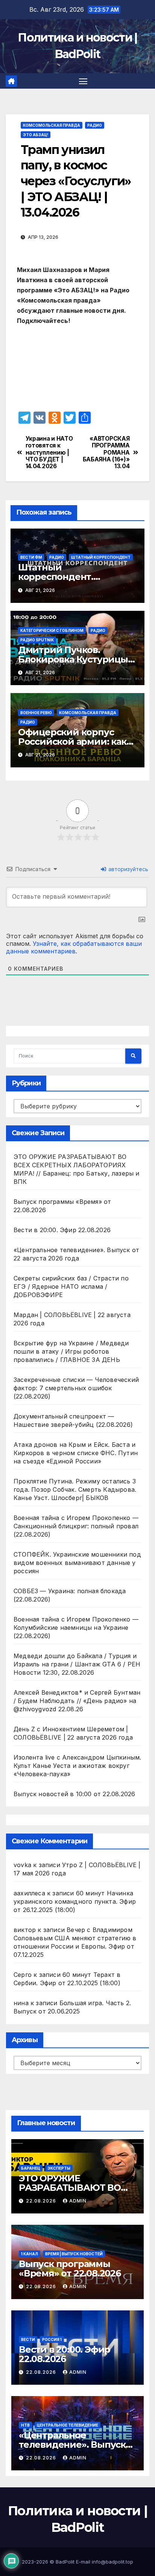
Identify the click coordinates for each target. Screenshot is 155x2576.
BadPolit (65, 2562)
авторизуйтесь (128, 869)
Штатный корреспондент (101, 557)
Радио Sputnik (37, 640)
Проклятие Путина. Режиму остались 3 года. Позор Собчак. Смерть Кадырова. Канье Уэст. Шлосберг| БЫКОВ (75, 1489)
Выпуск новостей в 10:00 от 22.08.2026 (74, 1794)
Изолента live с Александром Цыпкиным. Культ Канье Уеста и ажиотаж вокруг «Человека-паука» (77, 1766)
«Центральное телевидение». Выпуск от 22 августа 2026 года (72, 2445)
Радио (95, 125)
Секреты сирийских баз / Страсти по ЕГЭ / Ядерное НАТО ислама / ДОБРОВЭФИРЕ (71, 1286)
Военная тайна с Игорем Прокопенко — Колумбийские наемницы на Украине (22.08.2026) (76, 1628)
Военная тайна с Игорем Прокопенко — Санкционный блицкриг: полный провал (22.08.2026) (76, 1526)
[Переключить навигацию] (83, 81)
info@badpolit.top (112, 2562)
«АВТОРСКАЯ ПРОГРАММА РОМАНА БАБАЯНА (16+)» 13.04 (106, 453)
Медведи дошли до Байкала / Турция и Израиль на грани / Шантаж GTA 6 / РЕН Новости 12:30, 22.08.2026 (77, 1664)
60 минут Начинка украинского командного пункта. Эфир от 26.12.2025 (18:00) (75, 1901)
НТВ (25, 2425)
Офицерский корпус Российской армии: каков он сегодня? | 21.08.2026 (77, 742)
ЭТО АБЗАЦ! (36, 135)
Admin (78, 2201)
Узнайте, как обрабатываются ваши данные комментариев (74, 947)
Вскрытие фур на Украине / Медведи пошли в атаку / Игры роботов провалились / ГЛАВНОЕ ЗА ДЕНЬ (71, 1351)
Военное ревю (36, 713)
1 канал (30, 2254)
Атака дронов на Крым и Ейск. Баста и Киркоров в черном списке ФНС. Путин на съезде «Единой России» (76, 1453)
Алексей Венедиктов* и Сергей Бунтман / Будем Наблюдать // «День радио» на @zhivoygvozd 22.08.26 (77, 1701)
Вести (28, 2339)
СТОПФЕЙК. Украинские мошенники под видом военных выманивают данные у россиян (77, 1563)
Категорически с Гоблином (52, 630)
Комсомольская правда (52, 125)
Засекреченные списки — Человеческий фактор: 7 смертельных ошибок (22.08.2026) (76, 1388)
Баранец (31, 2168)
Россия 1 (52, 2339)
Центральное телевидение (68, 2425)
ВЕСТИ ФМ (31, 557)
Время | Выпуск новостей (74, 2254)
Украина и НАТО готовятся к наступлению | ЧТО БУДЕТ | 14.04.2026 (49, 453)
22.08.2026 (42, 2201)
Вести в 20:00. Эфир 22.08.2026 (62, 1230)
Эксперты (59, 2168)
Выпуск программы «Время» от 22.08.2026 (70, 2269)
